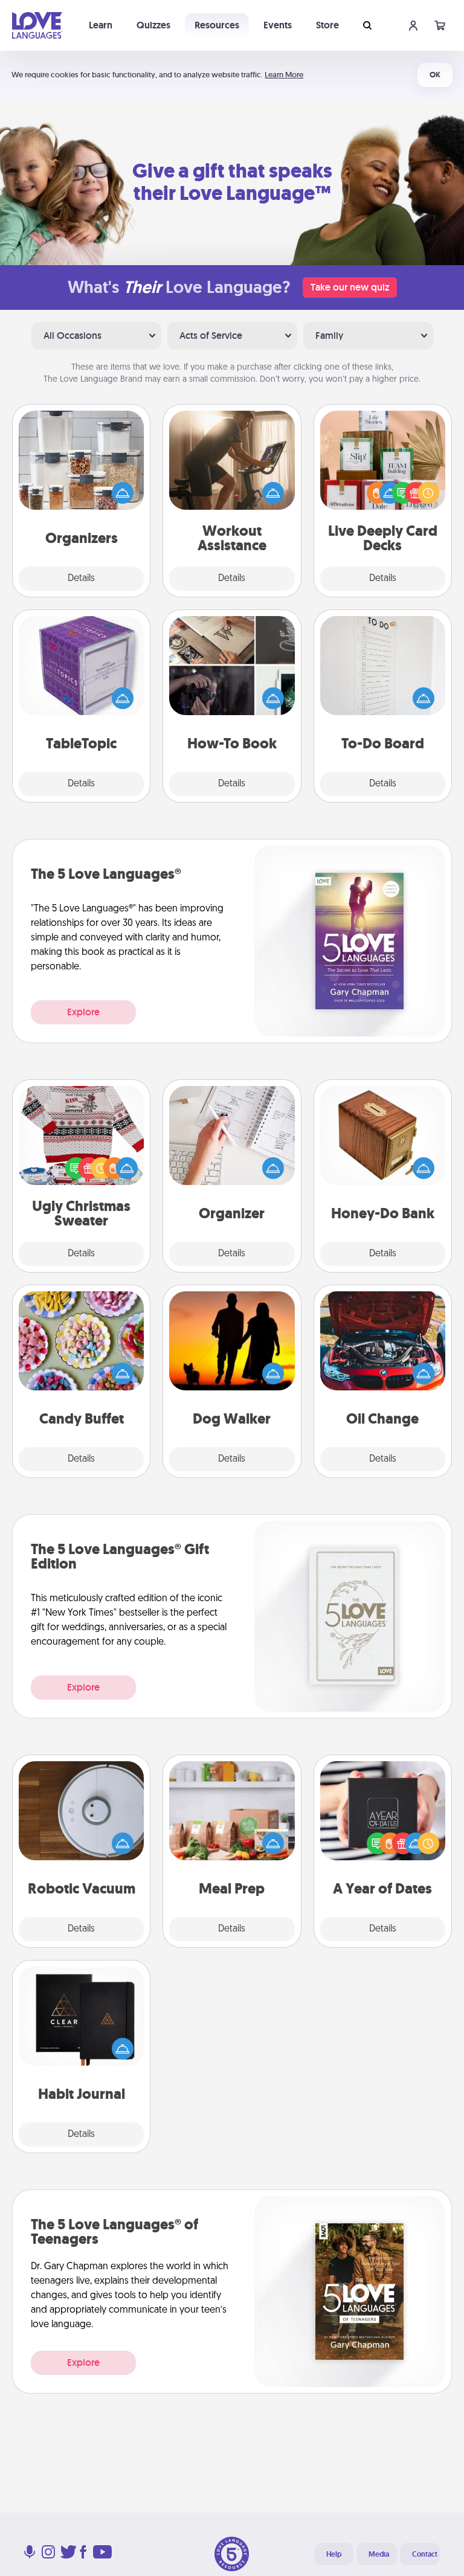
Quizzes (153, 25)
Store (327, 25)
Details (81, 579)
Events (278, 25)
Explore (83, 1012)
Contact (425, 2554)
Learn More (284, 75)
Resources (217, 25)
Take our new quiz (350, 287)
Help (334, 2554)
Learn (101, 25)
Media (379, 2554)
